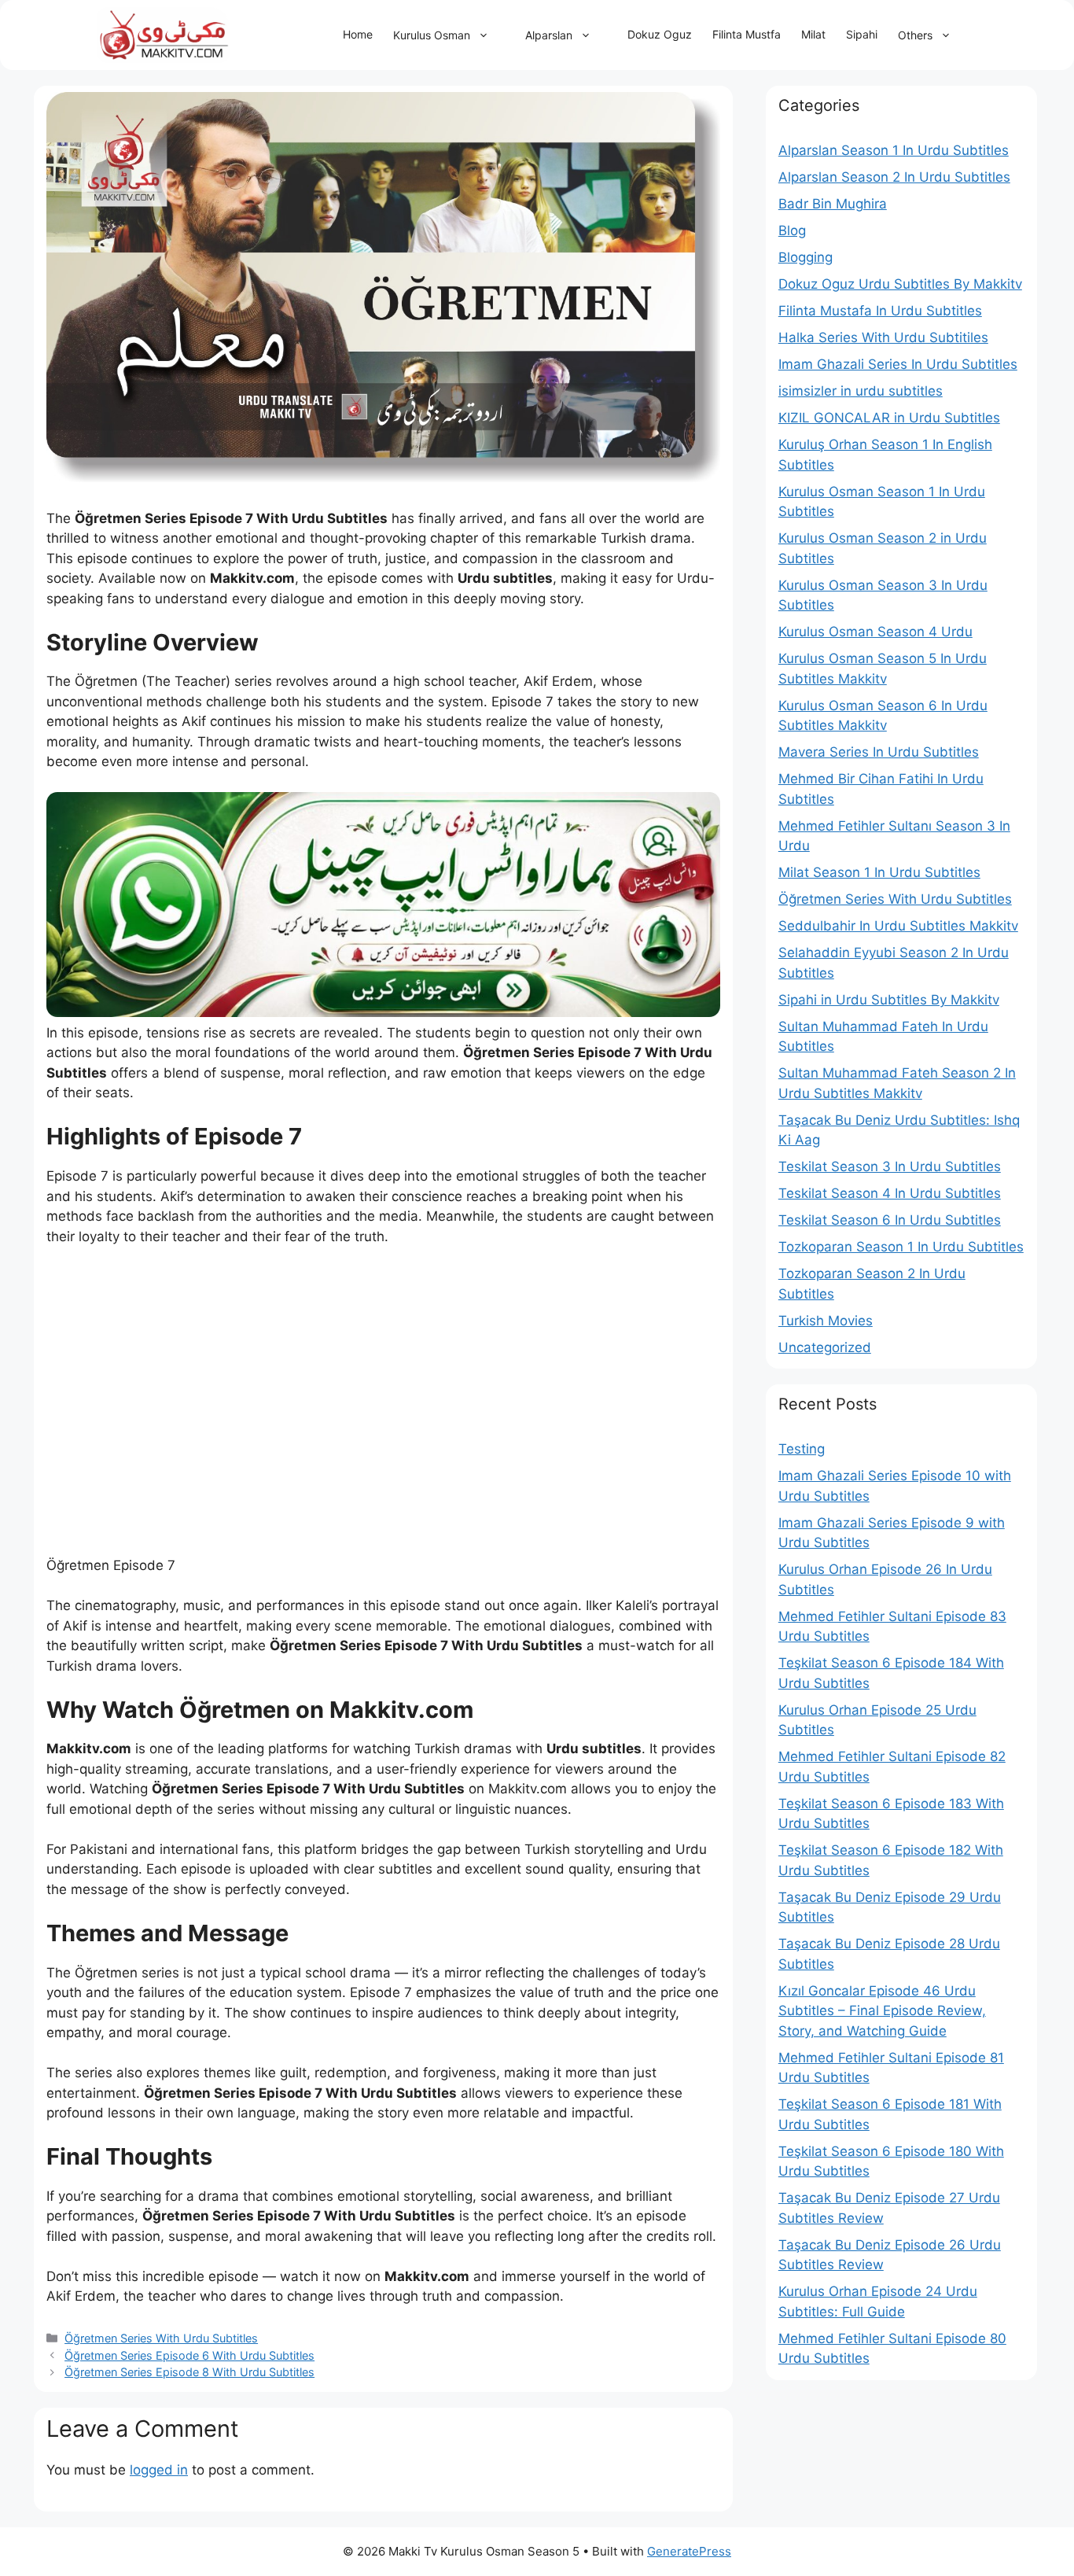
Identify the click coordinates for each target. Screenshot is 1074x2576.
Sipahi (862, 34)
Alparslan (549, 35)
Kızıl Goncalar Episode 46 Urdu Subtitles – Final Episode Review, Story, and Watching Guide (882, 2011)
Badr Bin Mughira (833, 204)
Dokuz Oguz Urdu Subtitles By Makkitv (900, 284)
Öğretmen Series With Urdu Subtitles (161, 2338)
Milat (813, 34)
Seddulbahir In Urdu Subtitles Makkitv (898, 926)
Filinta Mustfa (747, 34)
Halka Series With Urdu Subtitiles (883, 337)
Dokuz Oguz (660, 34)
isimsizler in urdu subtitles (861, 391)
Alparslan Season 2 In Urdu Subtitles (894, 177)
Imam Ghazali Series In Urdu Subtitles (898, 364)
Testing (802, 1449)
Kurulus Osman (432, 35)
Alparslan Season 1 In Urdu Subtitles (894, 150)
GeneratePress (689, 2551)
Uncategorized (825, 1347)
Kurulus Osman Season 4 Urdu (875, 632)
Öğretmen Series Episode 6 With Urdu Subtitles (189, 2355)
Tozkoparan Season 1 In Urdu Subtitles (901, 1247)
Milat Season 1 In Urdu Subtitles (879, 872)
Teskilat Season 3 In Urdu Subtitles (890, 1166)
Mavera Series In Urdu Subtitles (879, 752)
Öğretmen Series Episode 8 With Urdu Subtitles (189, 2372)
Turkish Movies (826, 1321)
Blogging (805, 257)
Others (915, 35)
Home (358, 34)
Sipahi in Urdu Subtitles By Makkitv (889, 1000)
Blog (792, 230)
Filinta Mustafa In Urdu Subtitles (880, 311)
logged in (159, 2470)
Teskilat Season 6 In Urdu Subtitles (890, 1220)
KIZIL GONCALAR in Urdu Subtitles (889, 418)
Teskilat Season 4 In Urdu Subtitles (890, 1193)
